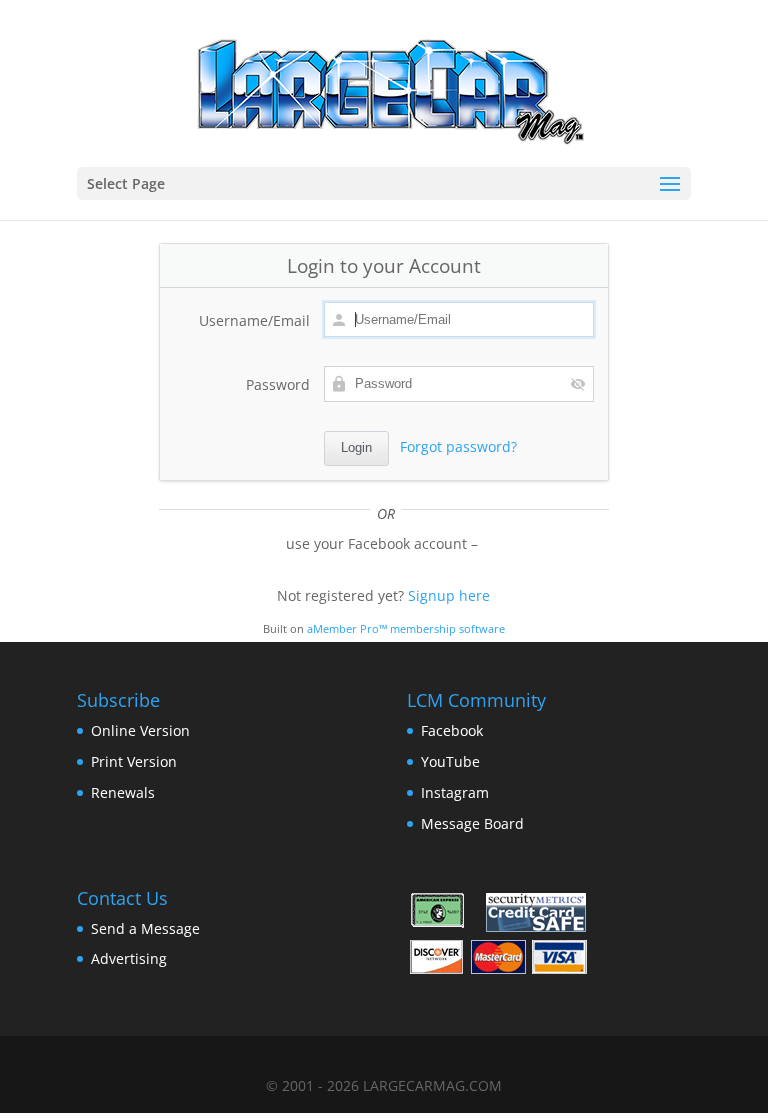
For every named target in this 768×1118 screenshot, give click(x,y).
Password (278, 384)
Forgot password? (458, 446)
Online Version (140, 730)
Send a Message (145, 928)
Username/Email (254, 320)
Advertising (129, 958)
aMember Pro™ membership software (406, 629)
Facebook (452, 730)
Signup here (449, 595)
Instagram (455, 792)
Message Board (472, 823)
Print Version (134, 761)
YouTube (450, 761)
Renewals (123, 792)
